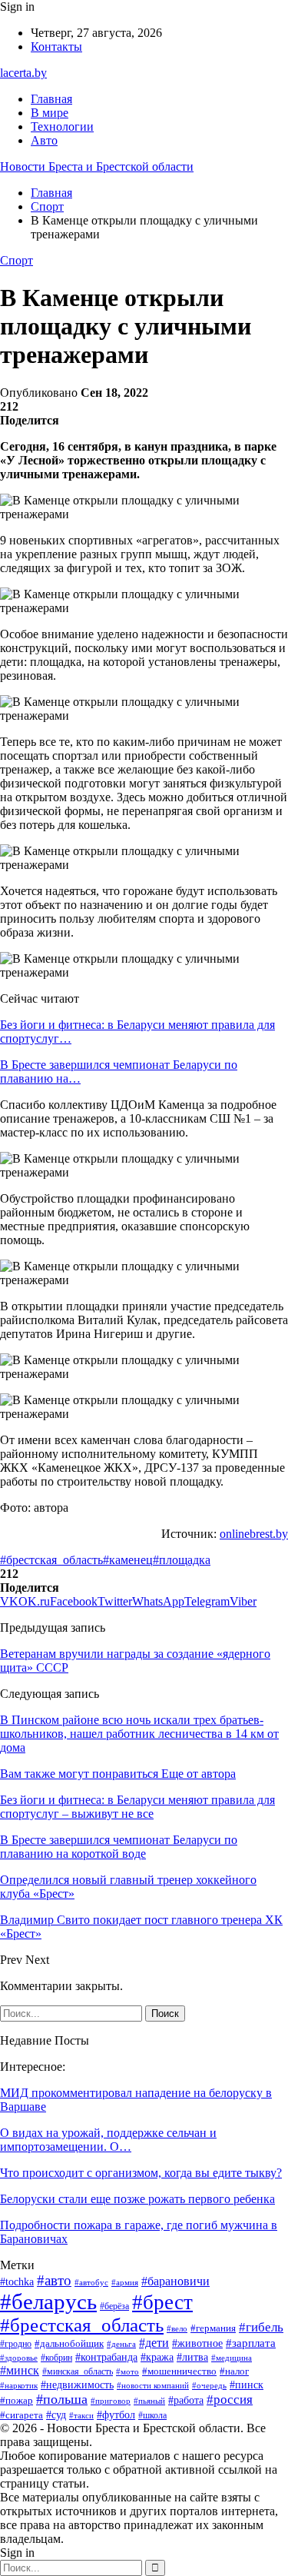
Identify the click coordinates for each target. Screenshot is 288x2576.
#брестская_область (51, 1560)
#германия (213, 2328)
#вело (177, 2328)
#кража (157, 2357)
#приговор (111, 2401)
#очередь (209, 2386)
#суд (56, 2415)
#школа (152, 2415)
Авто (44, 140)
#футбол (116, 2415)
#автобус (91, 2282)
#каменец (128, 1560)
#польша (62, 2399)
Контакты (56, 47)
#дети (154, 2343)
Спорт (17, 260)
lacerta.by (23, 73)
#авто (54, 2280)
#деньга (121, 2344)
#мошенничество (179, 2371)
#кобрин (56, 2358)
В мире (50, 113)
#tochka (17, 2282)
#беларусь (48, 2301)
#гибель (261, 2327)
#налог (234, 2371)
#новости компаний (153, 2385)
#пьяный (149, 2401)
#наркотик (19, 2385)
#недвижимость (77, 2385)
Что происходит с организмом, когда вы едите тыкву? (141, 2173)
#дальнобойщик (69, 2343)
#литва (192, 2357)
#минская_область (78, 2371)
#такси (81, 2415)
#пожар (17, 2401)
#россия (230, 2400)
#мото (127, 2371)
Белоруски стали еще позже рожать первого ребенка (137, 2199)
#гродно (16, 2344)
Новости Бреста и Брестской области (97, 166)
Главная (51, 99)
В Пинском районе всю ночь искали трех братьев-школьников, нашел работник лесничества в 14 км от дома (139, 1734)
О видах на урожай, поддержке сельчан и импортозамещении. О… (108, 2140)
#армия (125, 2282)
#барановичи (175, 2281)
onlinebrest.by (254, 1534)
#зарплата (251, 2343)
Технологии (62, 126)
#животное (197, 2343)
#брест (162, 2302)
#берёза (114, 2306)
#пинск (247, 2385)
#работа (186, 2400)
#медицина (232, 2358)
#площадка (182, 1560)
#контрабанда (106, 2357)
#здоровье (19, 2358)
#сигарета (22, 2415)
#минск (20, 2370)
